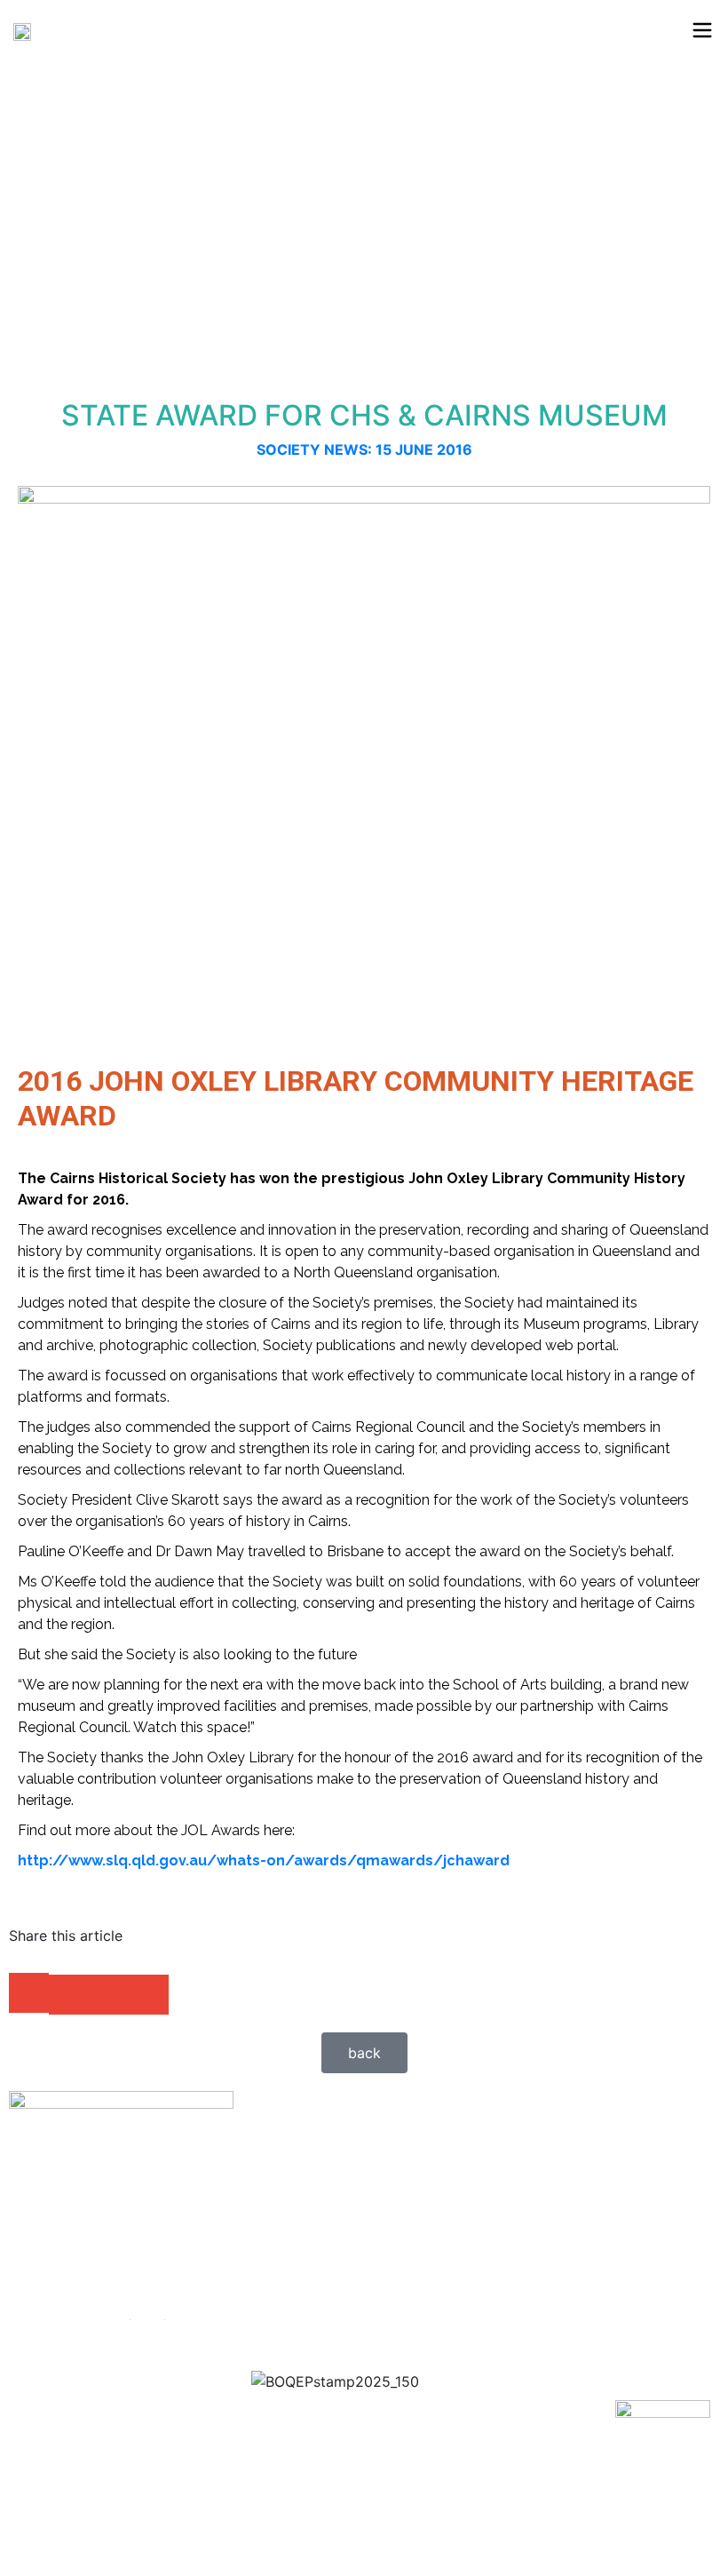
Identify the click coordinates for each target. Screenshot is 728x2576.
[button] (29, 1993)
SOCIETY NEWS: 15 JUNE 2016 (364, 449)
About (151, 2192)
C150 (148, 2313)
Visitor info (167, 2283)
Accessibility (173, 2222)
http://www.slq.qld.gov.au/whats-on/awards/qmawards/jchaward (264, 1860)
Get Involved (173, 2253)
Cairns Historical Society (162, 2365)
